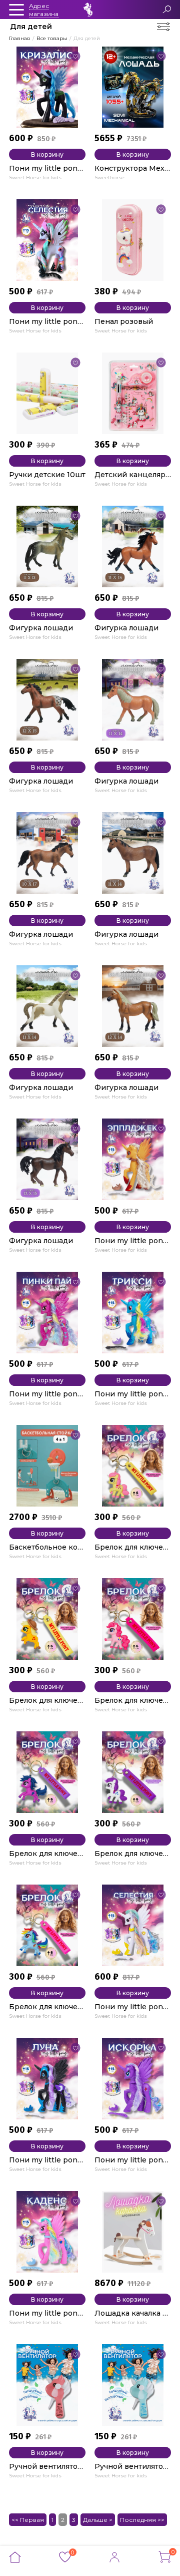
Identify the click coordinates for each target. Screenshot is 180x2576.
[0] (65, 2560)
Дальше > (98, 2520)
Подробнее (33, 186)
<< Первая (28, 2520)
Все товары (52, 38)
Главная (19, 38)
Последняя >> (142, 2520)
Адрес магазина (44, 10)
